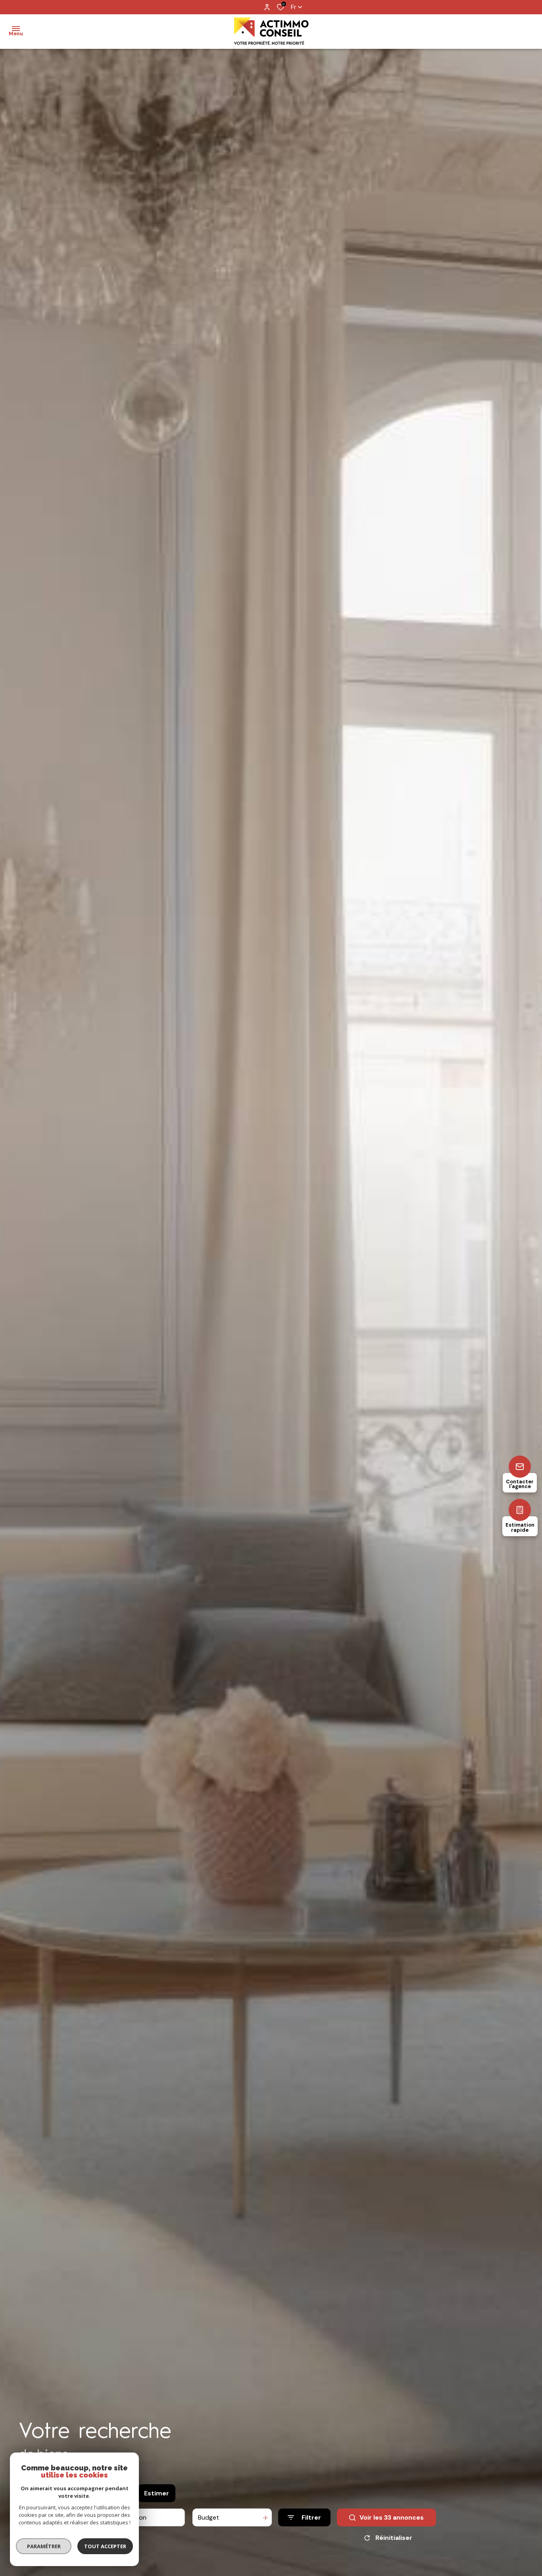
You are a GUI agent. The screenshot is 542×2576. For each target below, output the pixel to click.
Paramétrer (44, 2546)
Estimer (157, 2493)
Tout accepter (105, 2546)
